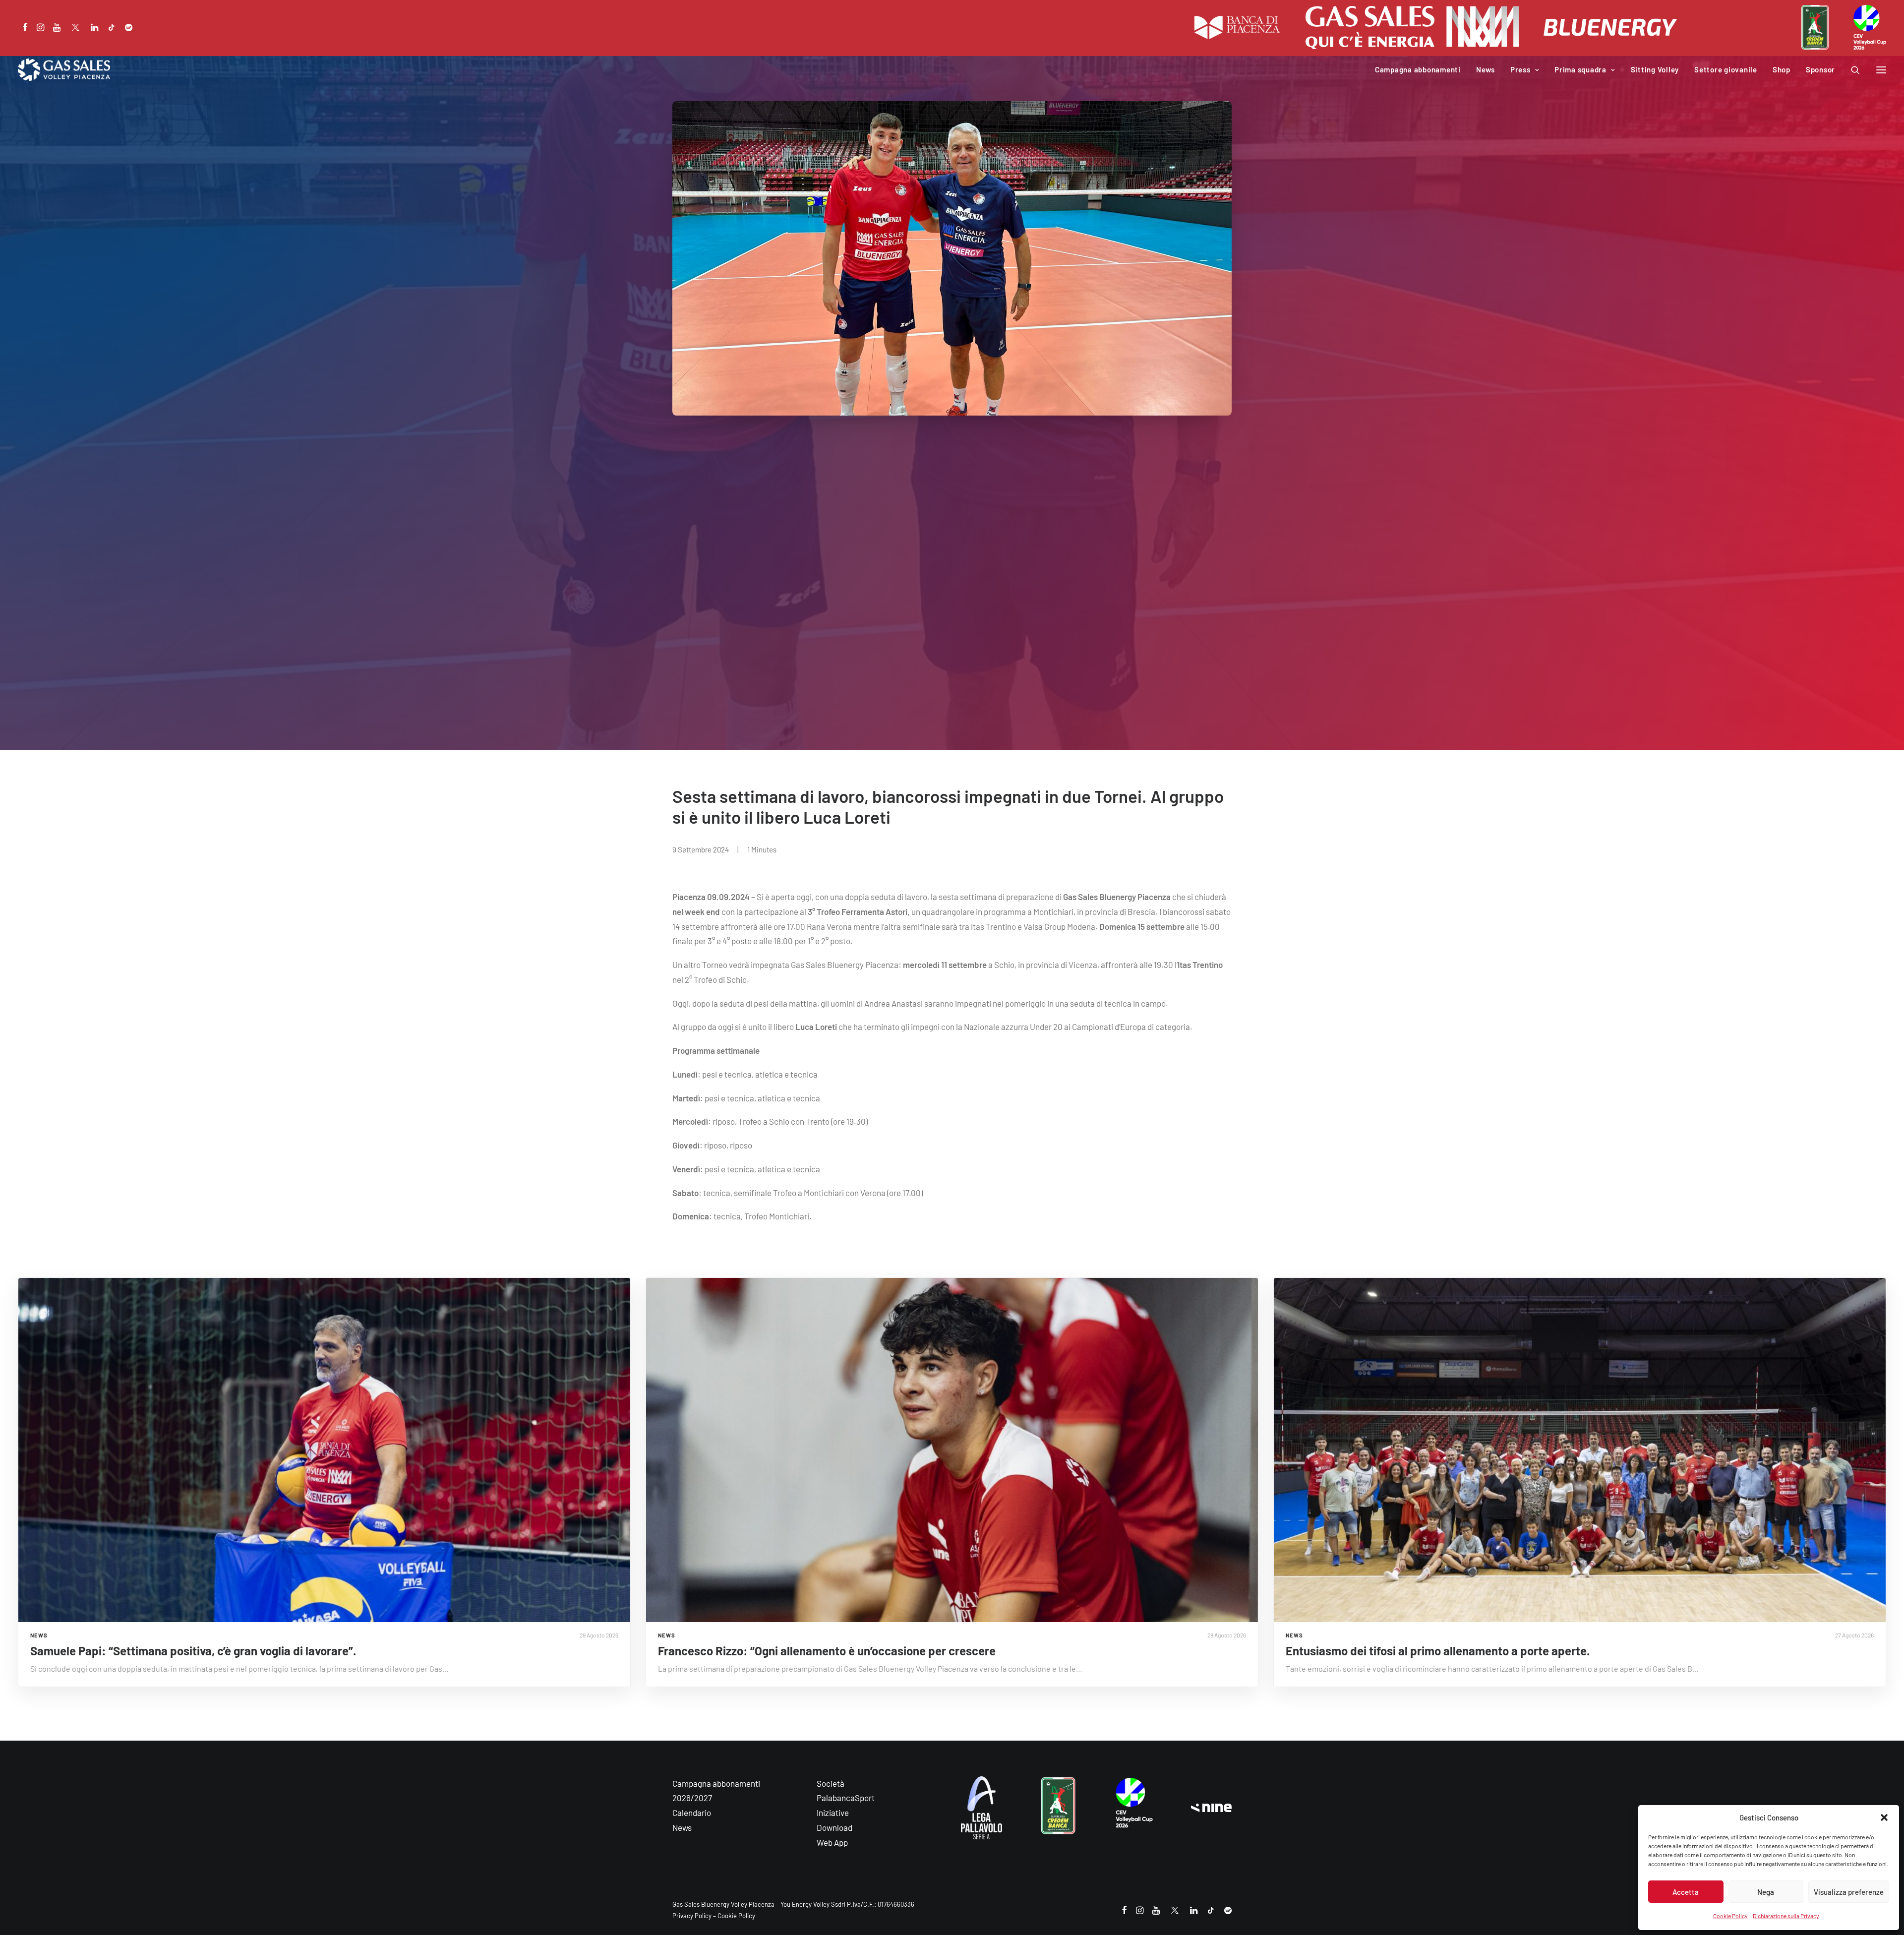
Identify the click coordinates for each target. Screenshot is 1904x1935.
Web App (832, 1842)
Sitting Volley (1655, 69)
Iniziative (833, 1813)
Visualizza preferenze (1849, 1892)
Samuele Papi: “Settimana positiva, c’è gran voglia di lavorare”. (193, 1651)
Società (831, 1783)
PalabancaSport (846, 1798)
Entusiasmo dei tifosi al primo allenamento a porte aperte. (1438, 1651)
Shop (1782, 69)
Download (834, 1827)
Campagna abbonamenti (1418, 69)
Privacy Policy (692, 1916)
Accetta (1686, 1892)
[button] (1884, 1817)
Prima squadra (1580, 69)
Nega (1766, 1892)
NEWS (39, 1635)
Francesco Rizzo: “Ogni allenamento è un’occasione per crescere (827, 1651)
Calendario (692, 1813)
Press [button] (1520, 69)
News (1486, 69)
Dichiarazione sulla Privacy (1786, 1916)
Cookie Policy (1730, 1916)
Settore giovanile (1726, 69)
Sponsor (1820, 69)
